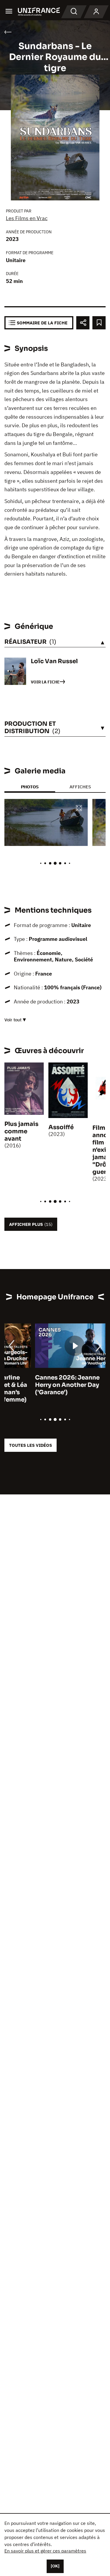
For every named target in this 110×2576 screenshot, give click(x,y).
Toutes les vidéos (31, 1445)
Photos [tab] (30, 787)
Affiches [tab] (80, 787)
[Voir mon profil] (96, 12)
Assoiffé (61, 1127)
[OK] (55, 2566)
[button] (79, 808)
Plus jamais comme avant (21, 1131)
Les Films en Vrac (27, 218)
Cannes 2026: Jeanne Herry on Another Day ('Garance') (37, 1385)
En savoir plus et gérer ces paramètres (45, 2551)
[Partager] (83, 323)
